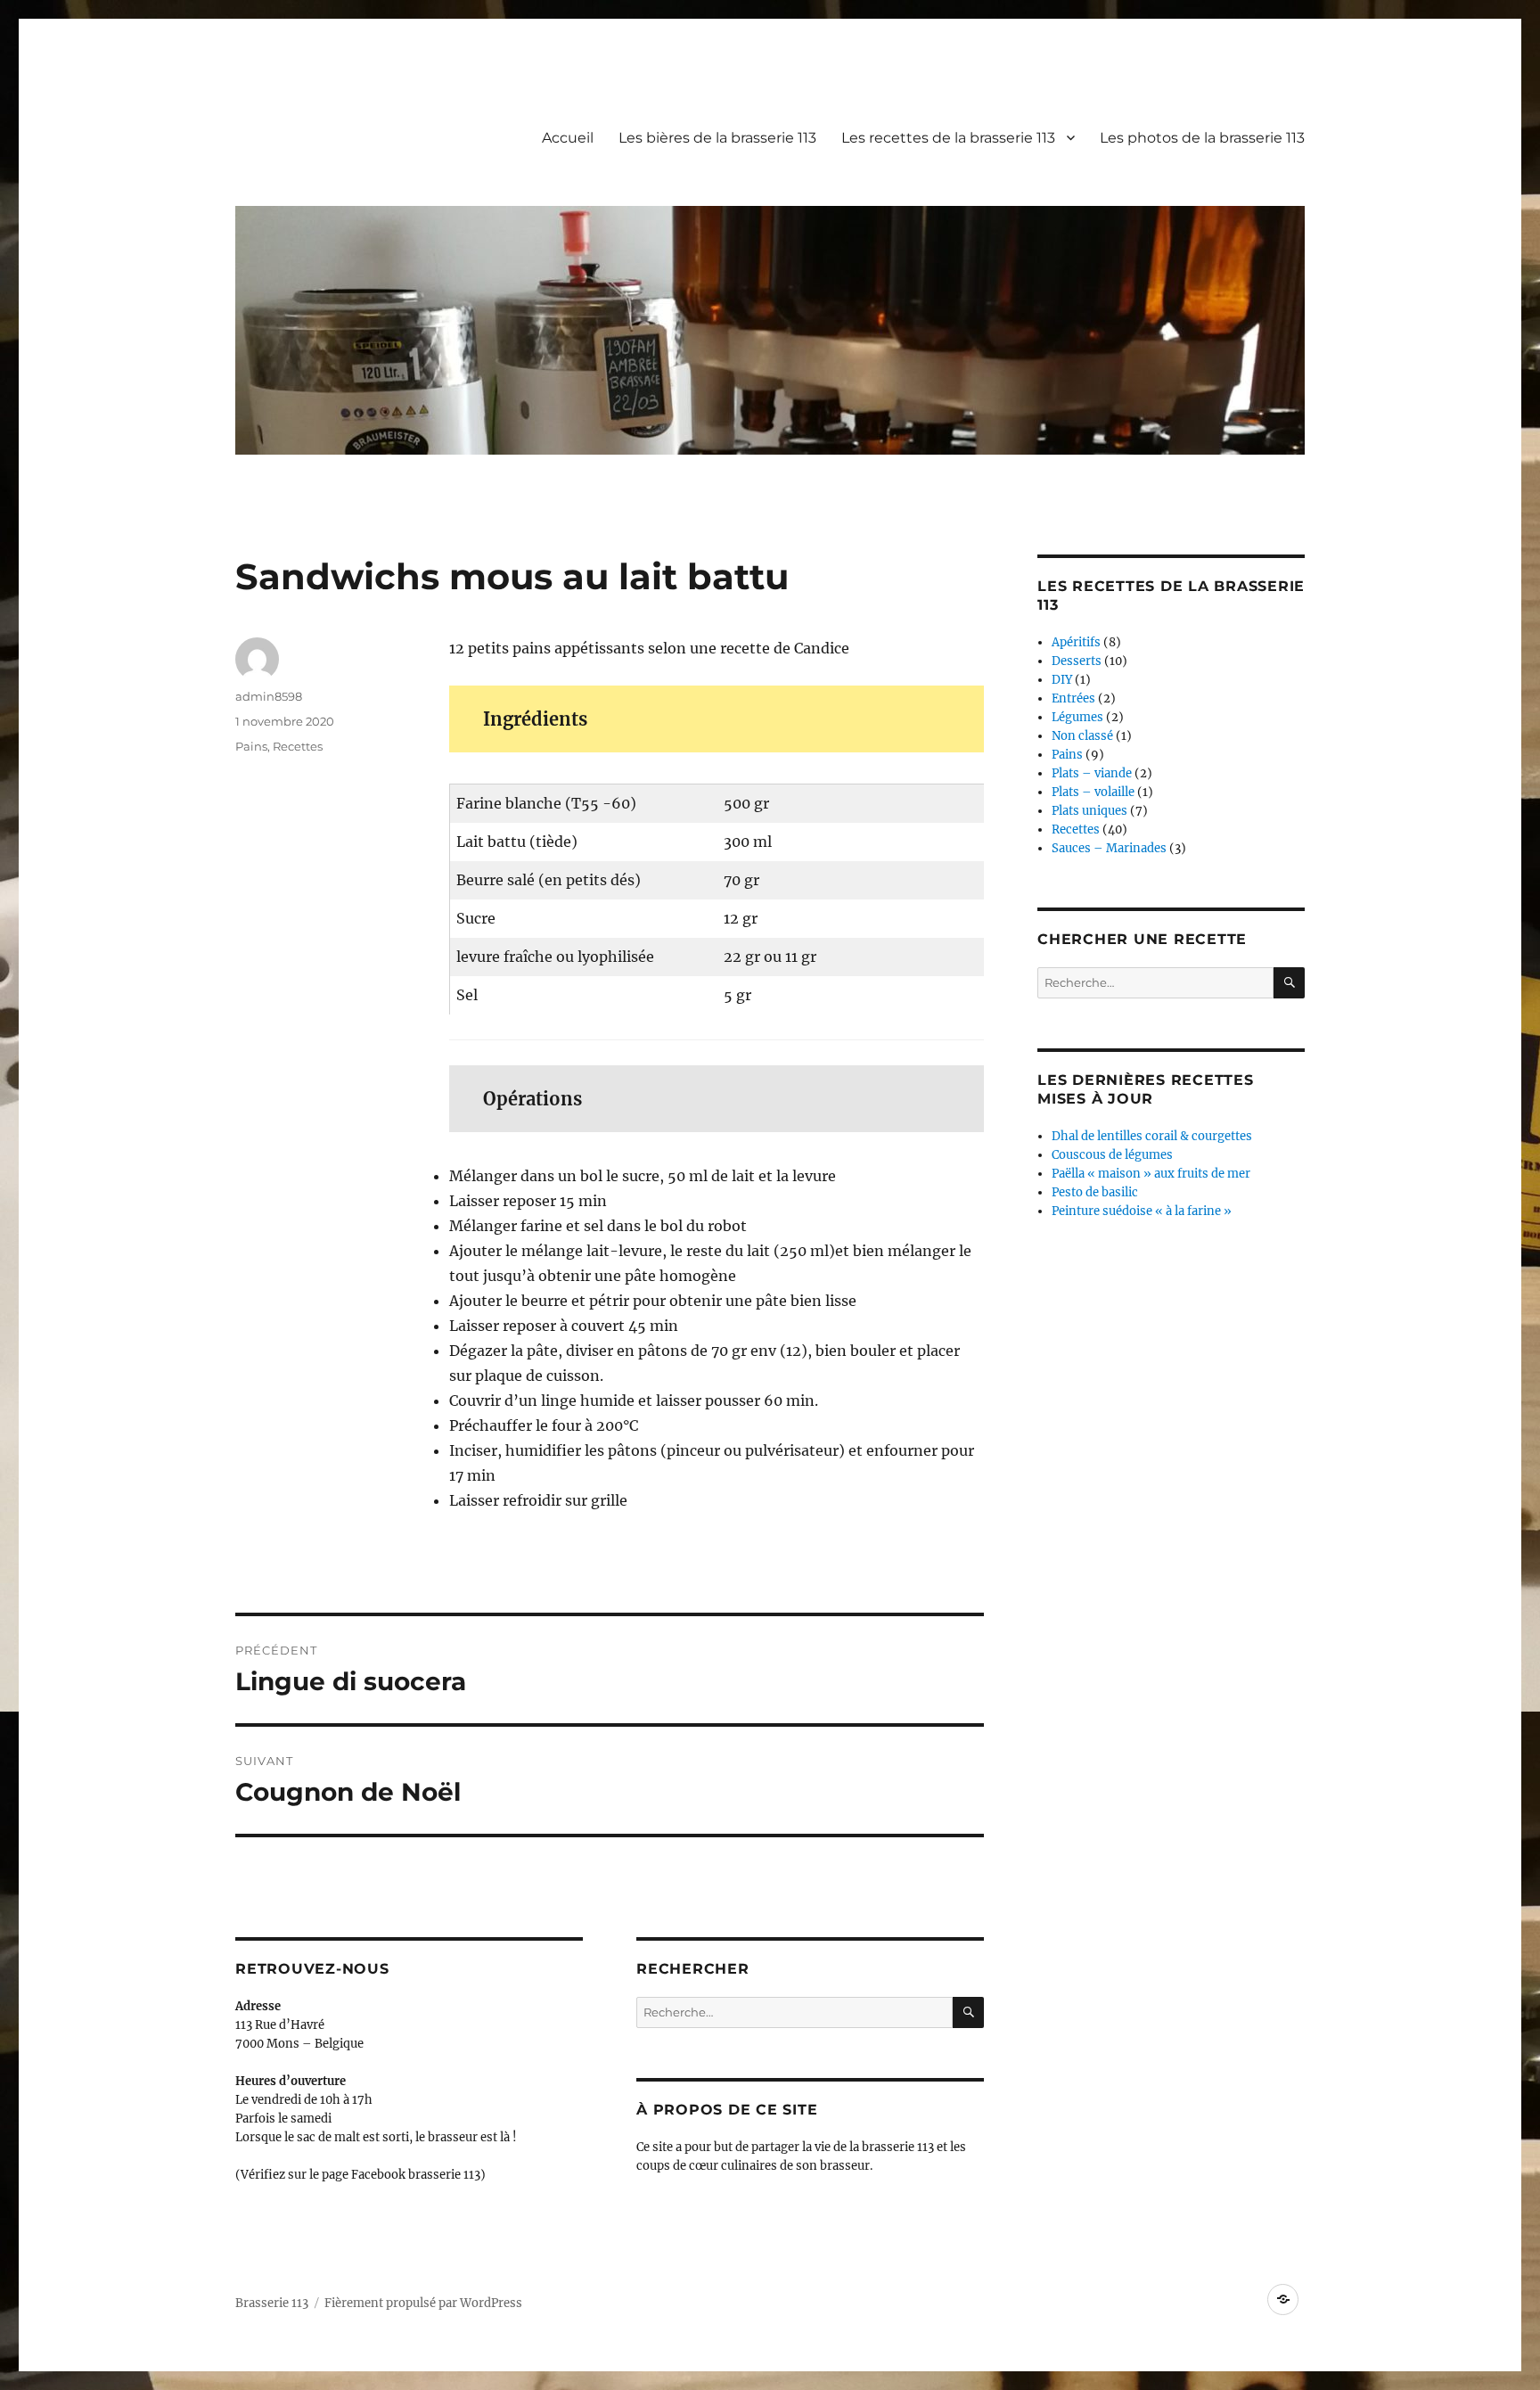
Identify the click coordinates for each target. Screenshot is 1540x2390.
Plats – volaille (1093, 792)
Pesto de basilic (1095, 1192)
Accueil (568, 138)
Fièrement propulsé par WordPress (423, 2303)
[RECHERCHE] (968, 2012)
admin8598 (269, 696)
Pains (251, 746)
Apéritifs (1076, 642)
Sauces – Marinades (1109, 848)
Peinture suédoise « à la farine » (1142, 1211)
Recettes (298, 746)
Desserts (1077, 661)
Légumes (1077, 717)
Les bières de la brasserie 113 (717, 138)
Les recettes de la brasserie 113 (948, 138)
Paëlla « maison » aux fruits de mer (1151, 1174)
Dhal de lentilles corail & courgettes (1152, 1136)
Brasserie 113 (272, 2303)
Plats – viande (1092, 773)
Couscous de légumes (1112, 1155)
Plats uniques (1089, 811)
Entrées (1073, 698)
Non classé (1082, 736)
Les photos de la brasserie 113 (1202, 138)
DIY (1062, 680)
